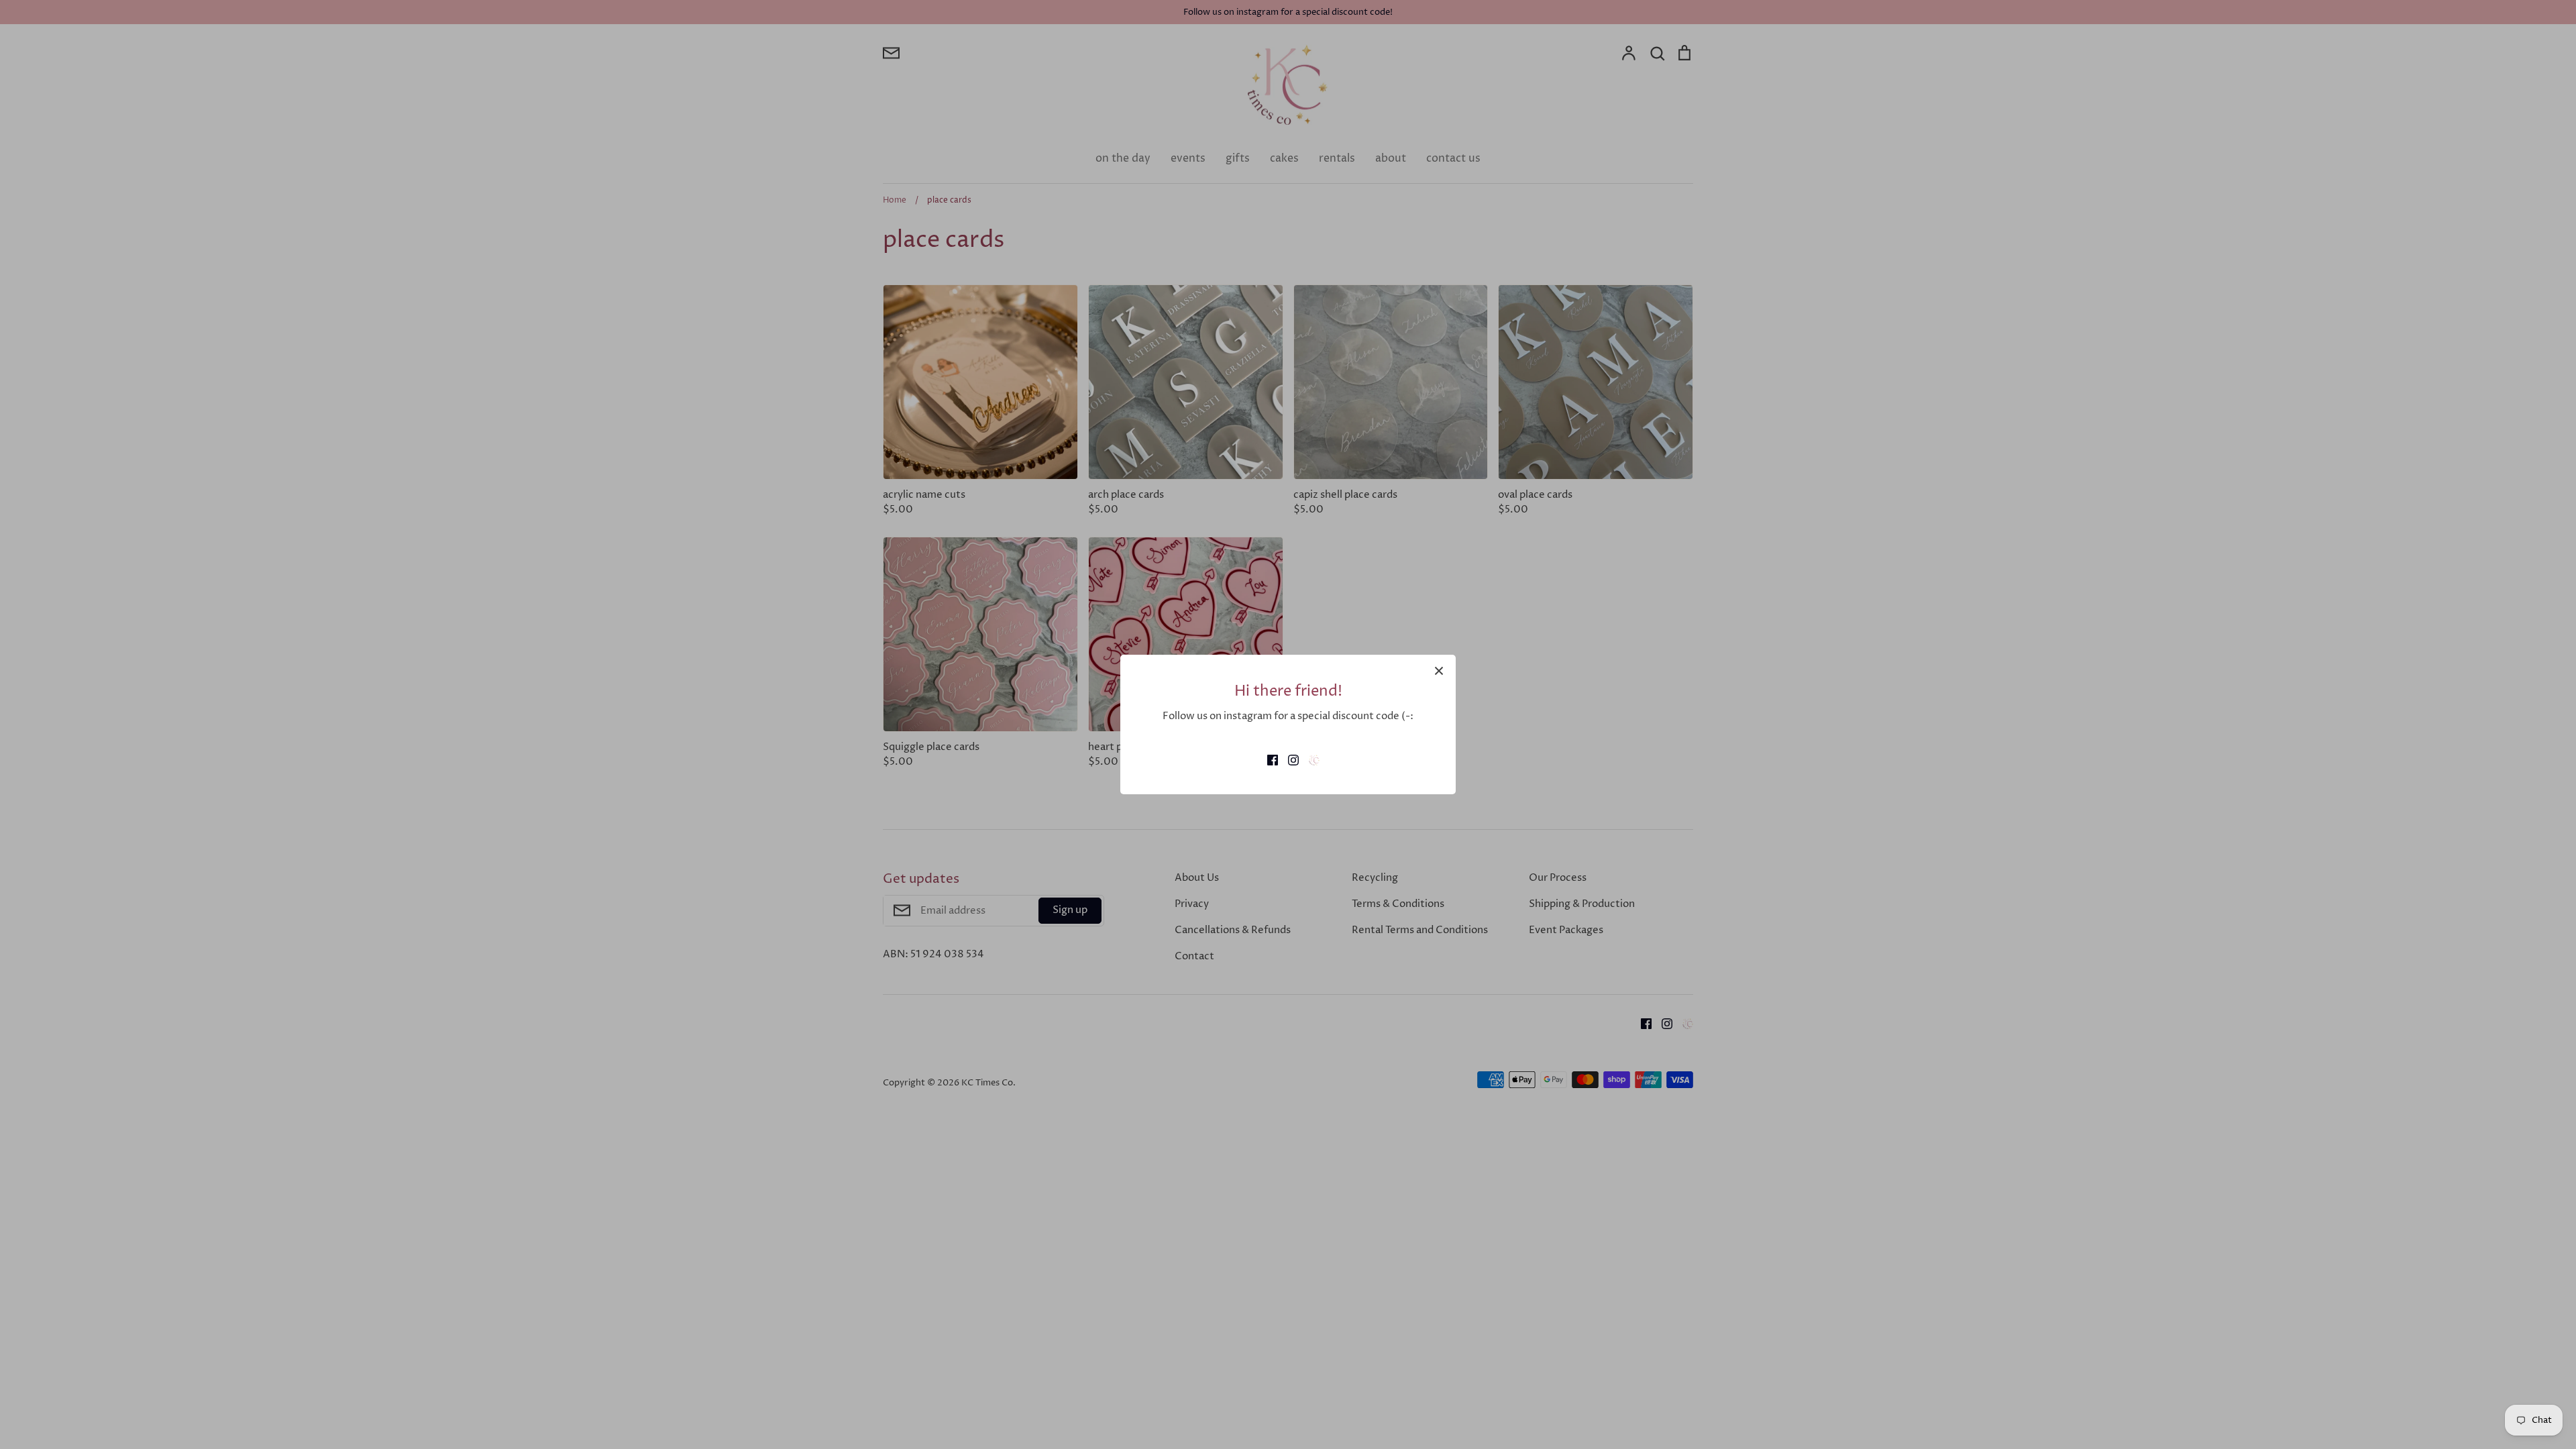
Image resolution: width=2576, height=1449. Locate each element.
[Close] (1439, 672)
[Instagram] (1288, 759)
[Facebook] (1268, 759)
